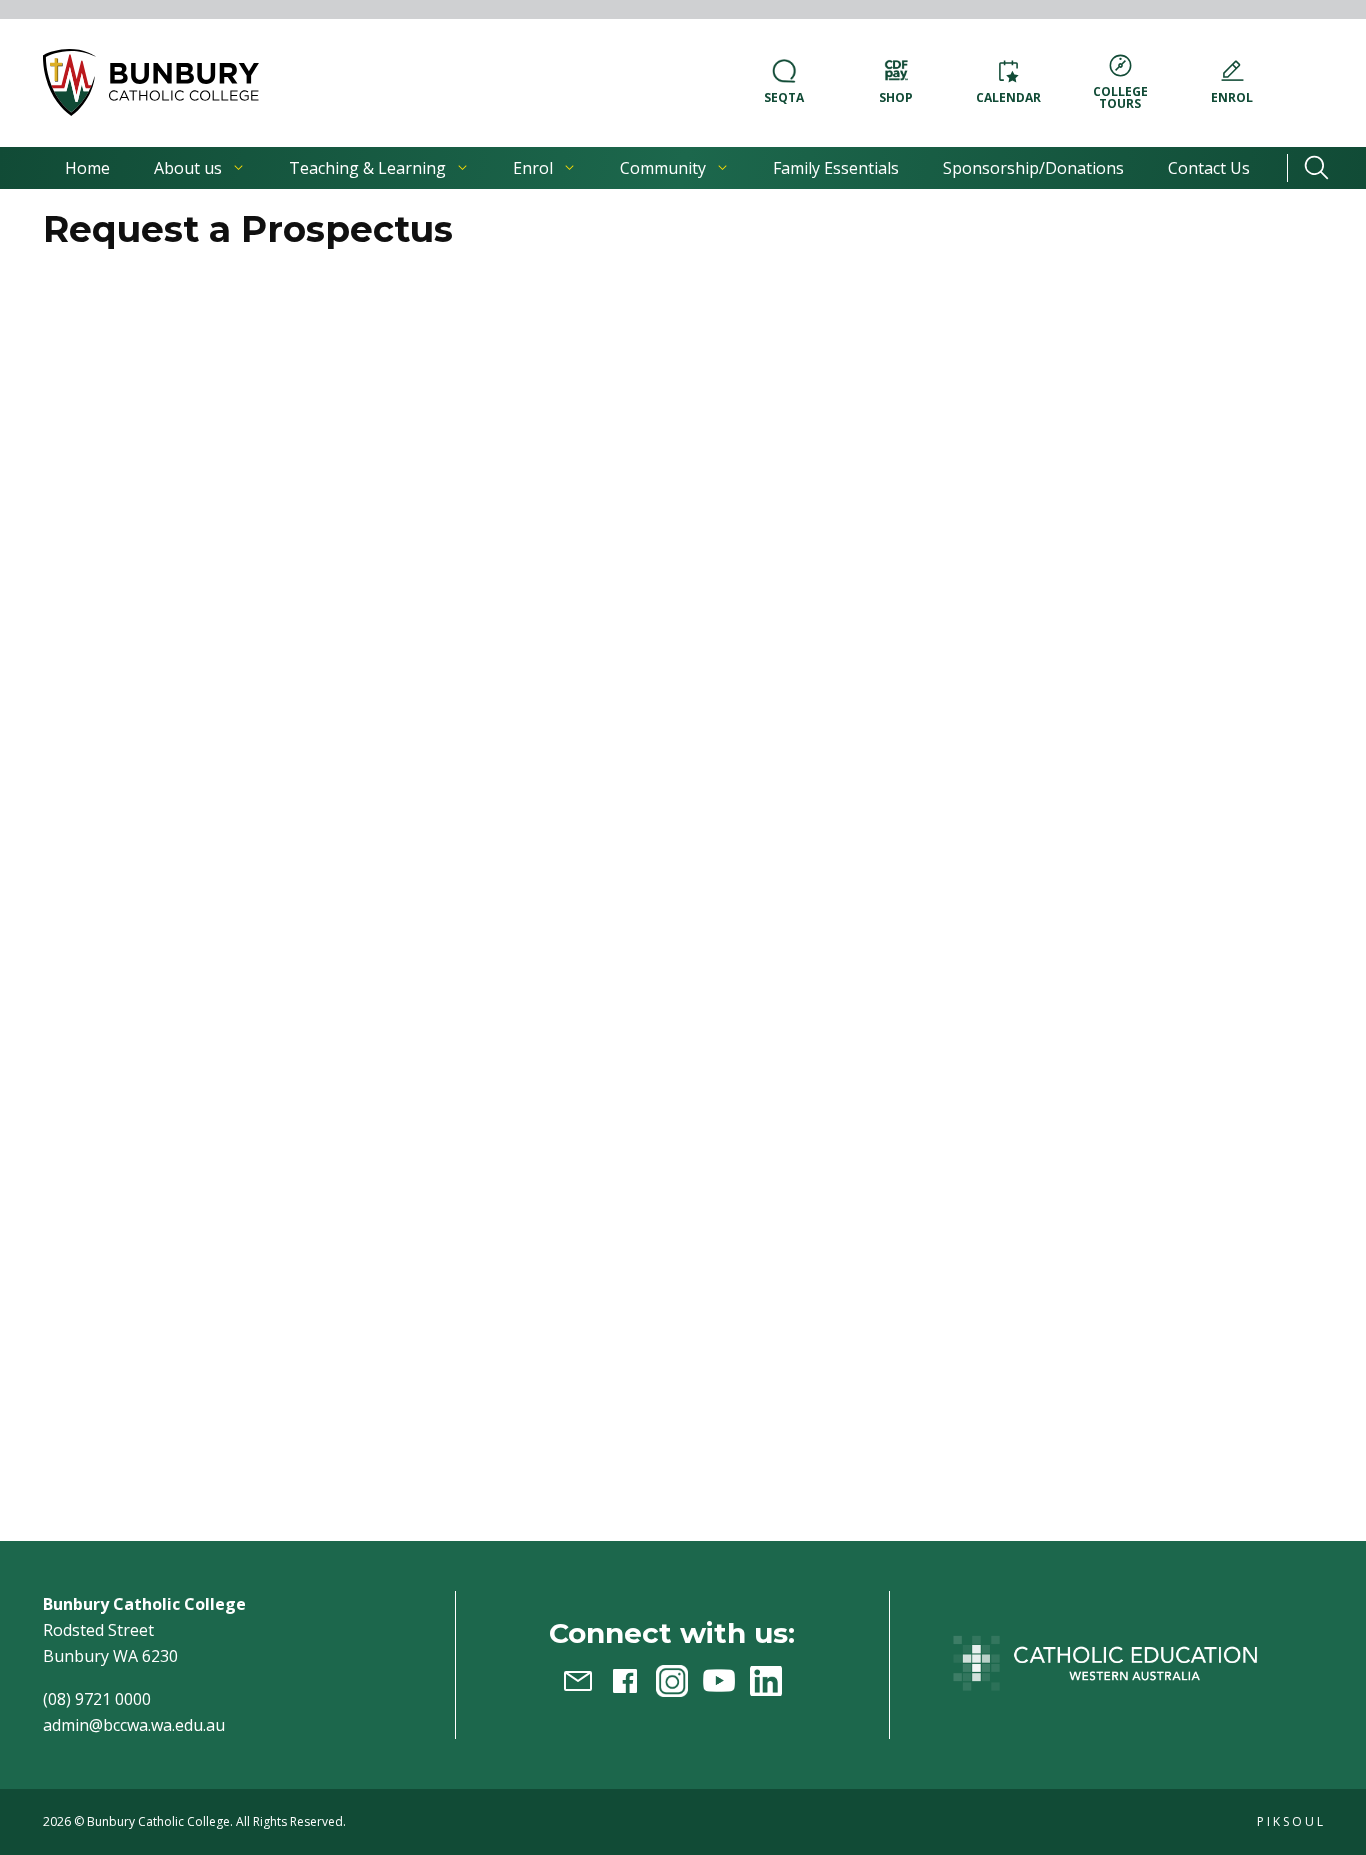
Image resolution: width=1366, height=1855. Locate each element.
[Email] (578, 1681)
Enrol (533, 168)
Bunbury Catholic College (158, 1821)
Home (87, 168)
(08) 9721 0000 (97, 1699)
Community (663, 168)
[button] (151, 82)
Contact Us (1209, 168)
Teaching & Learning (367, 168)
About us (188, 168)
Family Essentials (836, 168)
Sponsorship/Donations (1033, 168)
